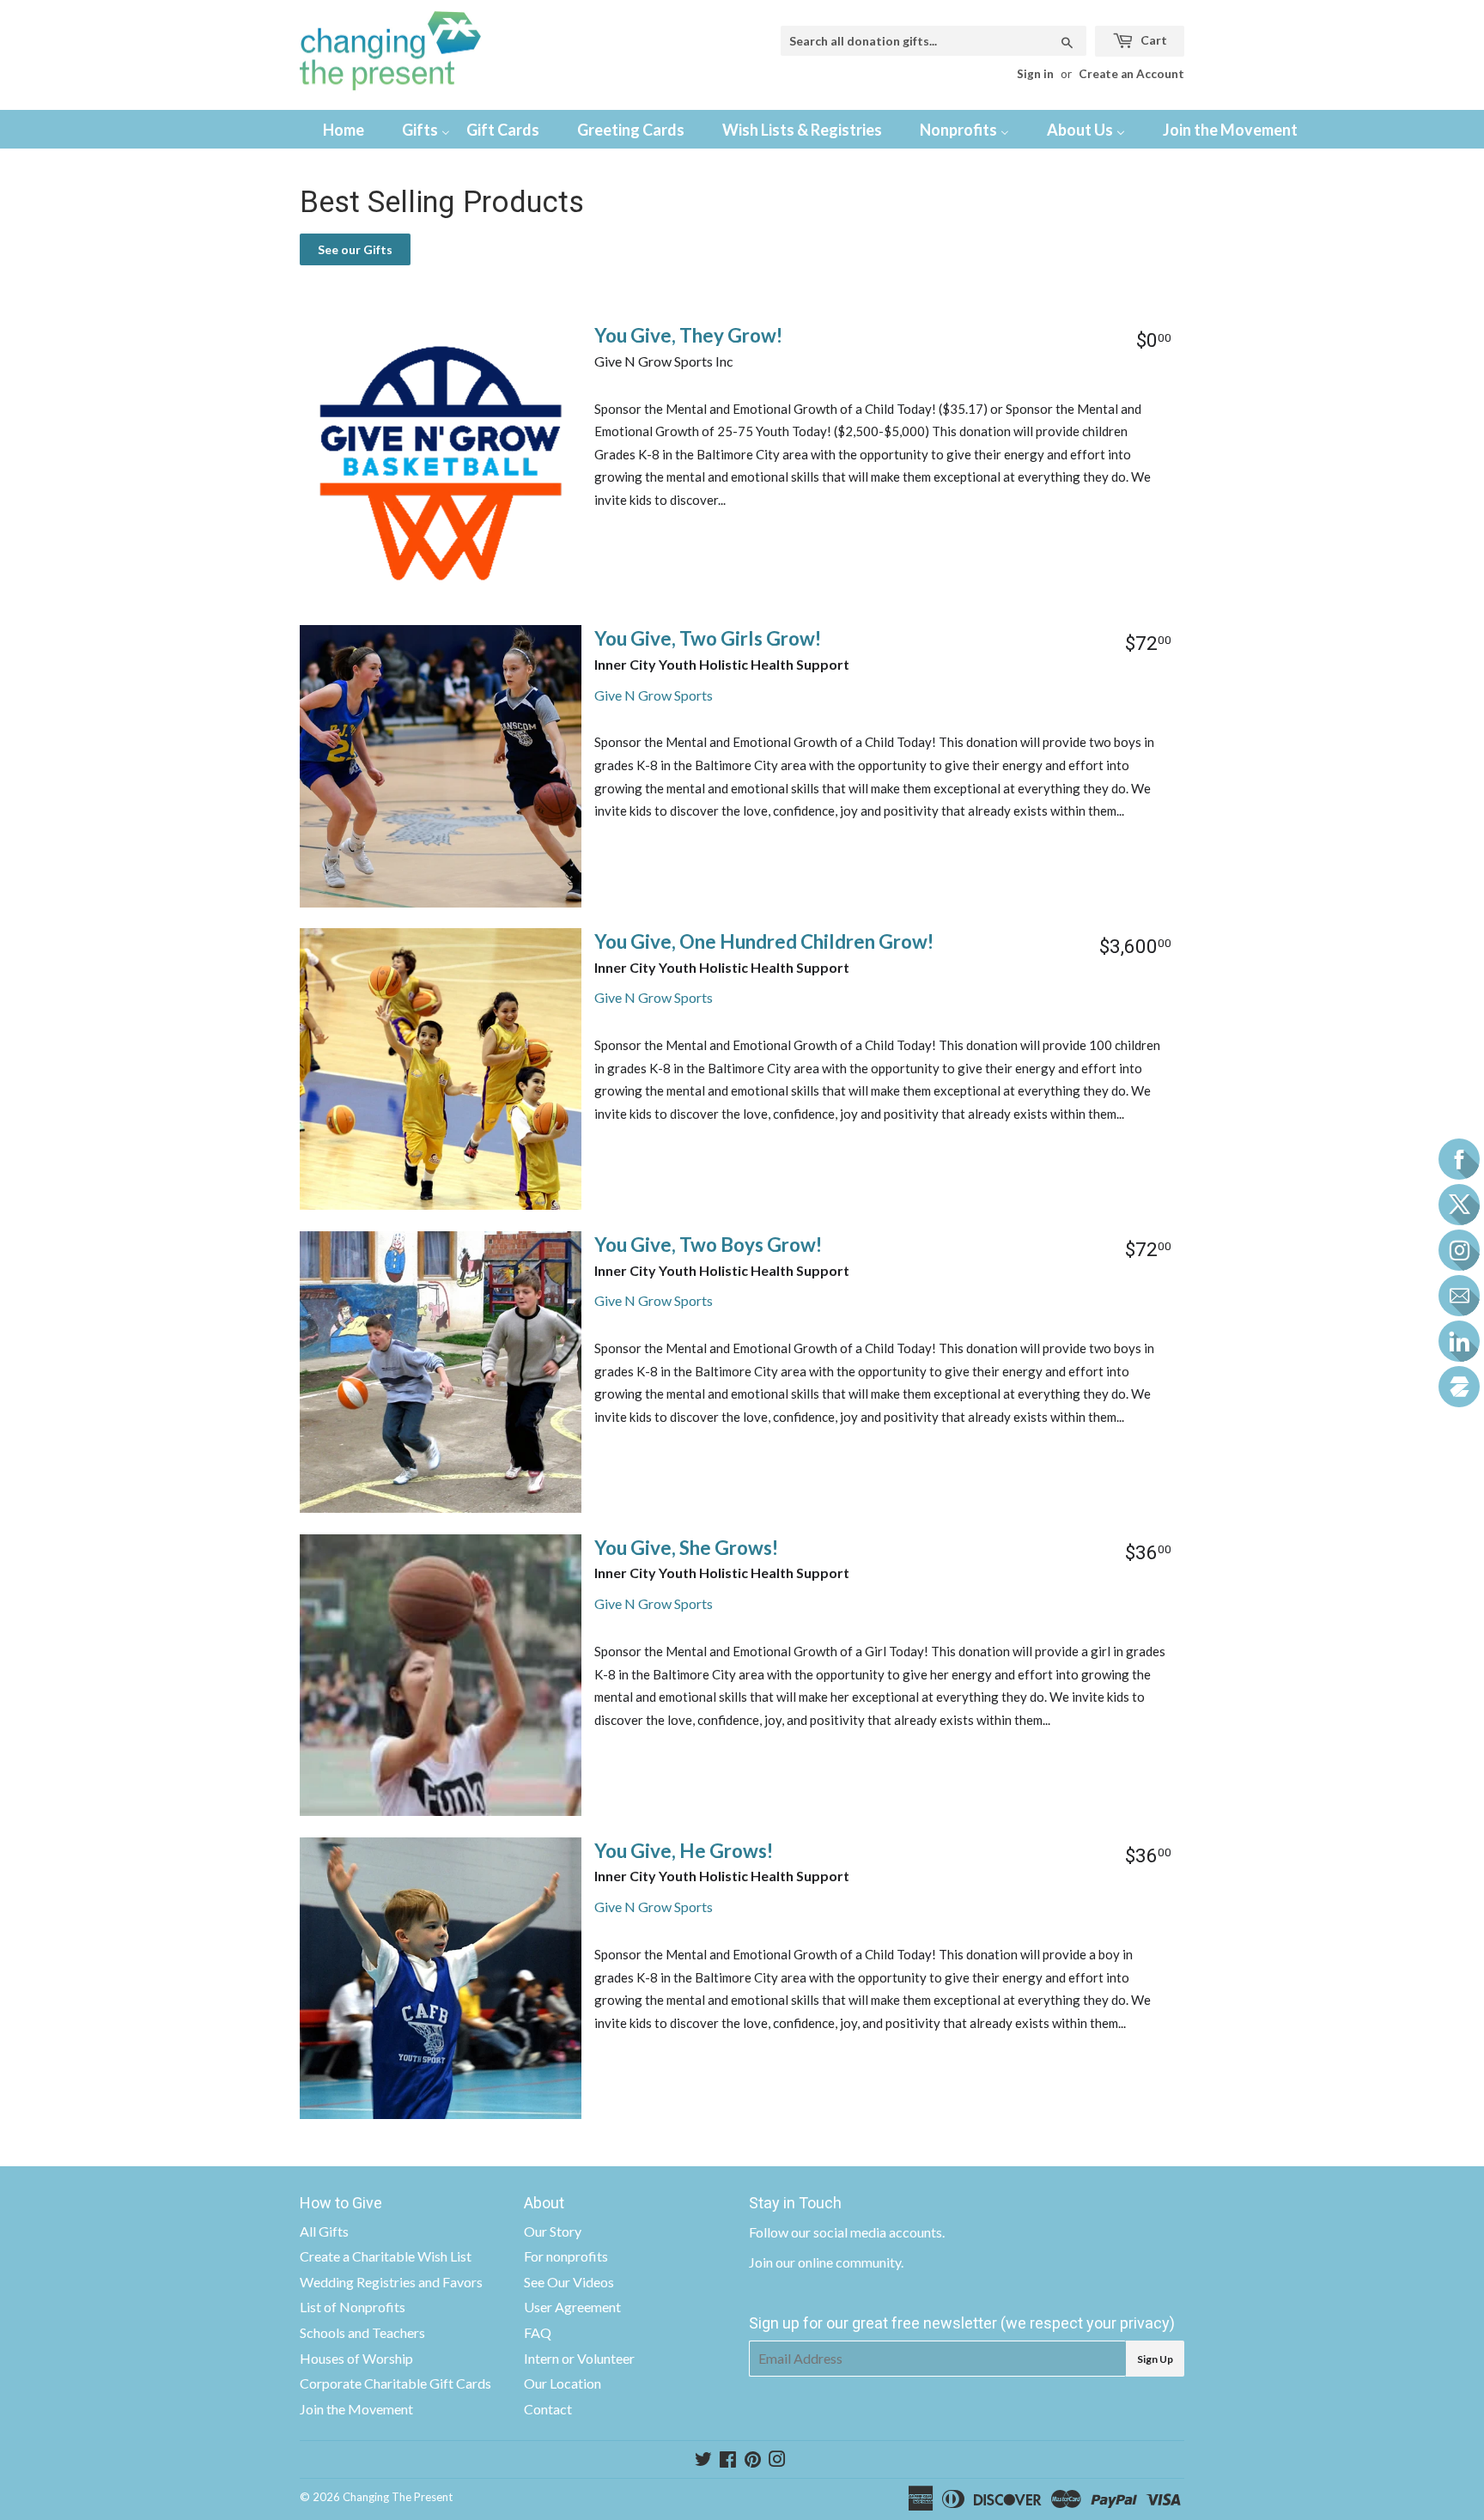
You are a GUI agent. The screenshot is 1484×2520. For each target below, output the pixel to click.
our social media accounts (867, 2232)
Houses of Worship (356, 2358)
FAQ (538, 2332)
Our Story (553, 2231)
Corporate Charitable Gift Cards (395, 2383)
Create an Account (1131, 74)
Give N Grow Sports (654, 695)
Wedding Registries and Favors (391, 2282)
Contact (548, 2409)
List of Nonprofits (353, 2307)
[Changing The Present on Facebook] (728, 2460)
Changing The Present (398, 2497)
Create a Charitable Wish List (386, 2256)
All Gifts (324, 2231)
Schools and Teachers (362, 2332)
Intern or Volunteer (579, 2358)
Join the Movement (356, 2409)
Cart (1153, 40)
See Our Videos (569, 2282)
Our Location (563, 2383)
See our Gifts (355, 249)
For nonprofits (566, 2256)
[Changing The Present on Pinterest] (753, 2460)
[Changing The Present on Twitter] (703, 2460)
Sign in (1035, 74)
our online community (838, 2262)
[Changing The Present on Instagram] (777, 2460)
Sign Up (1155, 2359)
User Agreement (572, 2307)
